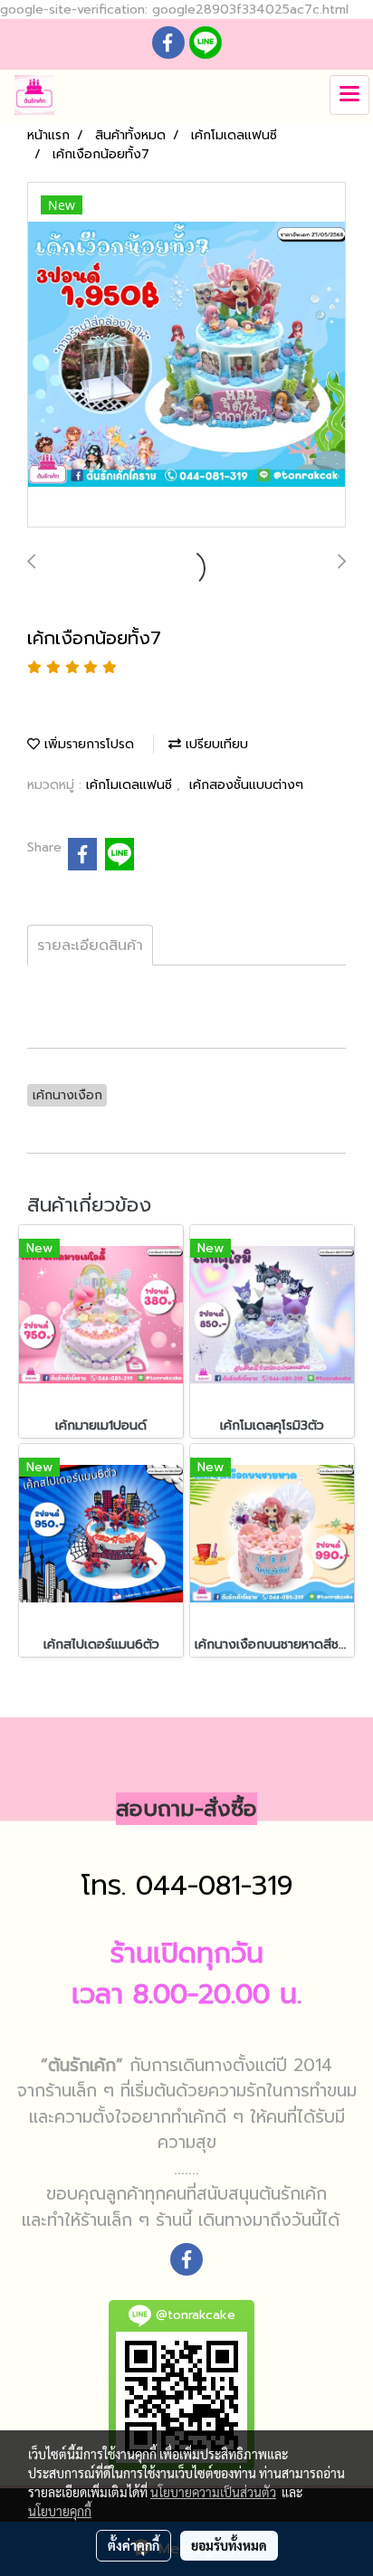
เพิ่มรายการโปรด (87, 744)
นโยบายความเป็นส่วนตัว (213, 2492)
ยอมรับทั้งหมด (229, 2545)
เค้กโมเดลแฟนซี (131, 785)
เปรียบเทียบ (215, 744)
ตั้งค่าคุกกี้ (134, 2545)
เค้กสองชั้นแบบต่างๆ (246, 785)
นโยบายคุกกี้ (60, 2511)
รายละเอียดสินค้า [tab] (90, 946)
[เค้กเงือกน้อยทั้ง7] (186, 356)
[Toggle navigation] (349, 95)
